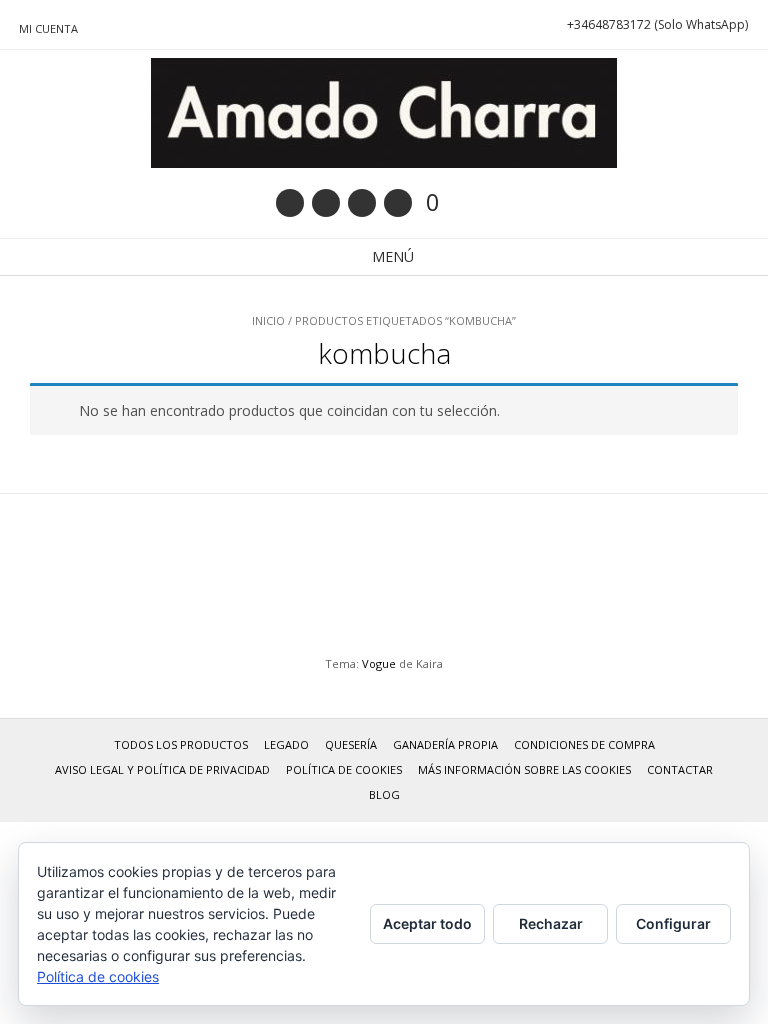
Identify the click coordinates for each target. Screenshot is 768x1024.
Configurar (673, 923)
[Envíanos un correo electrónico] (290, 203)
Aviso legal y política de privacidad (162, 769)
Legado (286, 744)
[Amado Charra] (384, 113)
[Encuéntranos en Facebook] (326, 203)
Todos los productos (181, 744)
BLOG (384, 794)
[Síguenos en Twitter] (362, 203)
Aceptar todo (427, 923)
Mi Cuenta (48, 28)
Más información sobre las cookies (524, 769)
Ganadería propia (445, 744)
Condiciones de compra (584, 744)
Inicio (268, 320)
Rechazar (551, 923)
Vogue (379, 663)
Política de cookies (344, 769)
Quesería (351, 744)
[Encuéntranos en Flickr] (398, 203)
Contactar (680, 769)
